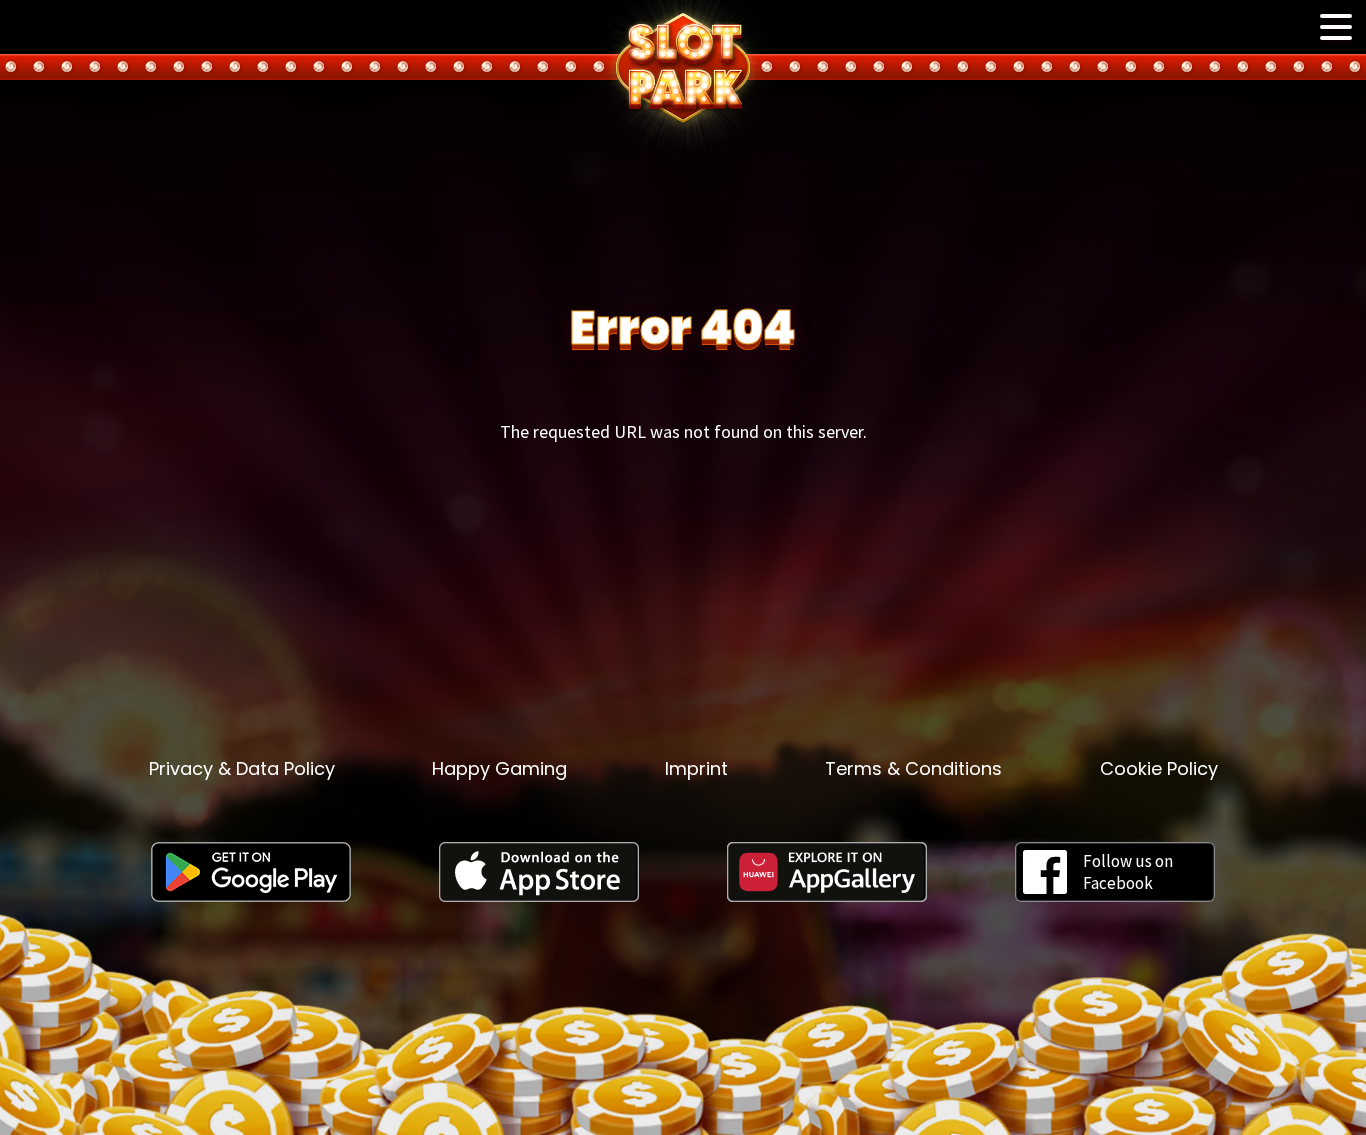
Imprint (696, 768)
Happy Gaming (499, 768)
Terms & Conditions (913, 768)
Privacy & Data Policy (242, 768)
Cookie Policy (1159, 768)
